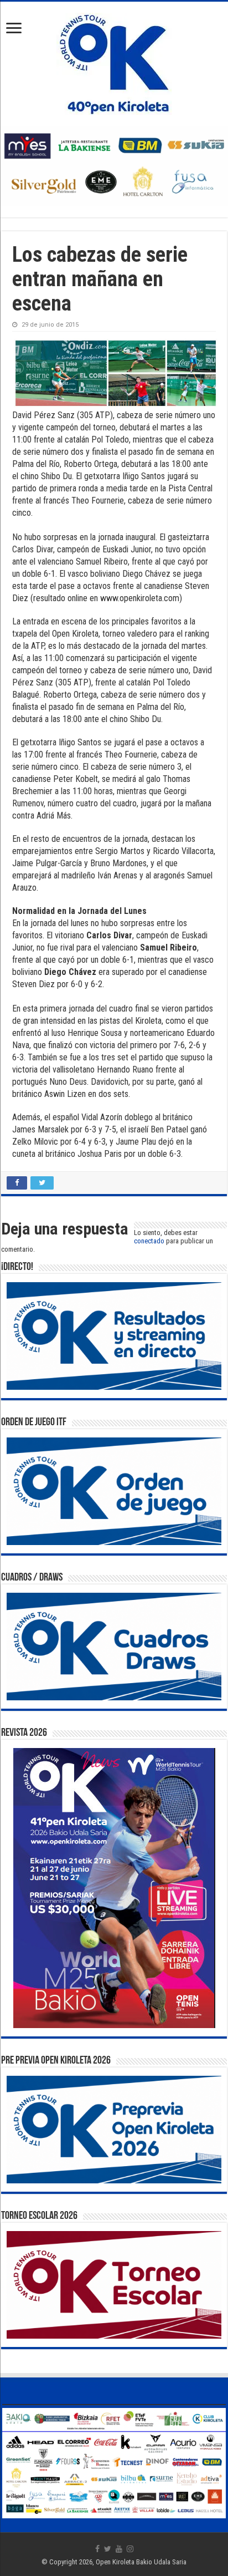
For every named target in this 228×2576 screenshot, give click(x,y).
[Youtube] (119, 2549)
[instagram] (130, 2549)
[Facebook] (97, 2549)
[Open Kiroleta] (114, 62)
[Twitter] (108, 2549)
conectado (149, 1241)
